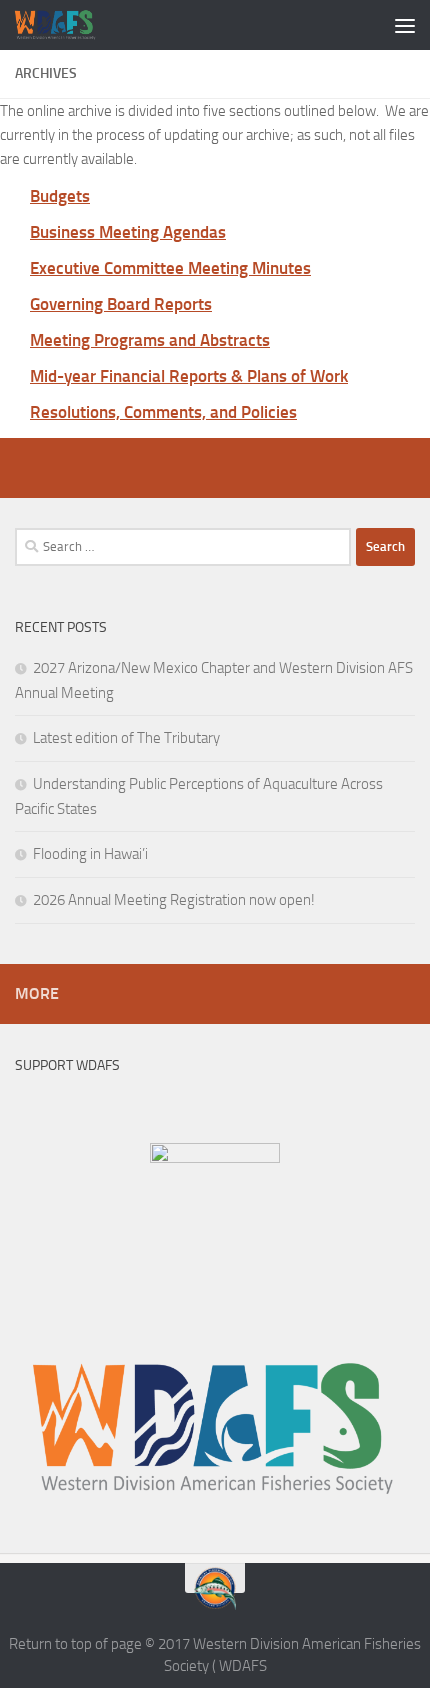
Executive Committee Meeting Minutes (170, 268)
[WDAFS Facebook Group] (215, 1158)
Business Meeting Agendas (128, 232)
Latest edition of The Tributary (126, 738)
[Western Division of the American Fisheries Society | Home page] (69, 25)
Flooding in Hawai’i (90, 854)
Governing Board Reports (121, 304)
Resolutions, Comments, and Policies (163, 412)
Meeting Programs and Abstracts (150, 340)
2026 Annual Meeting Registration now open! (174, 900)
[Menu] (405, 25)
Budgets (60, 196)
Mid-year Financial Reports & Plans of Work (189, 376)
